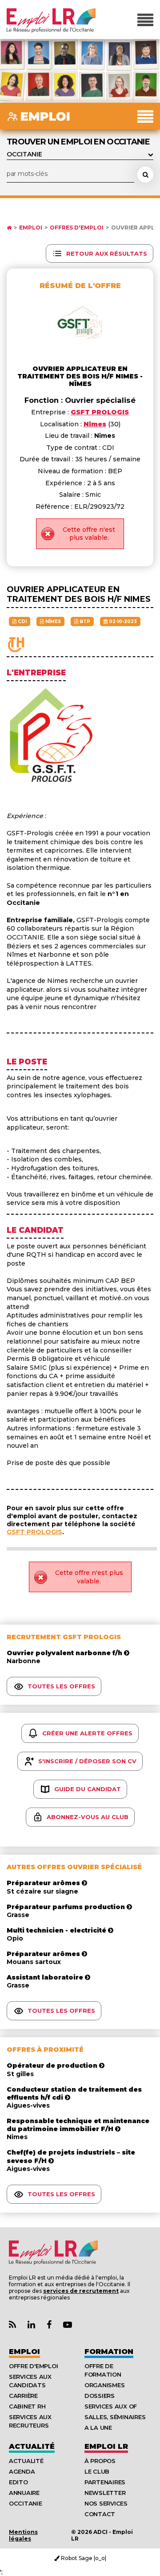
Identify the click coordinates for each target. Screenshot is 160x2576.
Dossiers (100, 2396)
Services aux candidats (30, 2381)
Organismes (104, 2385)
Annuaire (24, 2493)
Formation (109, 2352)
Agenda (22, 2471)
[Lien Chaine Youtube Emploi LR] (68, 2325)
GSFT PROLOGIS (34, 1532)
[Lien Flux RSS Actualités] (12, 2325)
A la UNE (98, 2428)
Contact (100, 2514)
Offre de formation (103, 2370)
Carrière (23, 2396)
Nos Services (106, 2503)
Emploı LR (106, 2446)
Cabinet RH (27, 2406)
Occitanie (26, 2503)
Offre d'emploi (33, 2366)
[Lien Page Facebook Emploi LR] (49, 2325)
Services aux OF (111, 2406)
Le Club (97, 2471)
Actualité (32, 2446)
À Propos (100, 2461)
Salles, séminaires (115, 2417)
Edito (18, 2482)
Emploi (31, 228)
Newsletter (105, 2493)
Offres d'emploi (77, 228)
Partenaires (105, 2482)
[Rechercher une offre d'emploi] (145, 175)
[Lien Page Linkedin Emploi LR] (31, 2325)
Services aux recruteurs (30, 2421)
